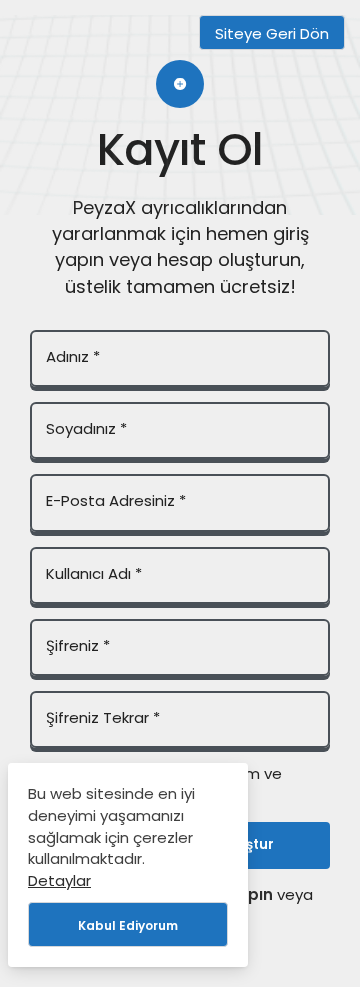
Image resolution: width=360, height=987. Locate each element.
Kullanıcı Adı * (94, 573)
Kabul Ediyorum (128, 925)
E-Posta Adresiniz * (116, 500)
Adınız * (73, 356)
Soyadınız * (86, 428)
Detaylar (59, 880)
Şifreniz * (78, 645)
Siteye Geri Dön (272, 33)
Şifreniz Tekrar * (103, 717)
